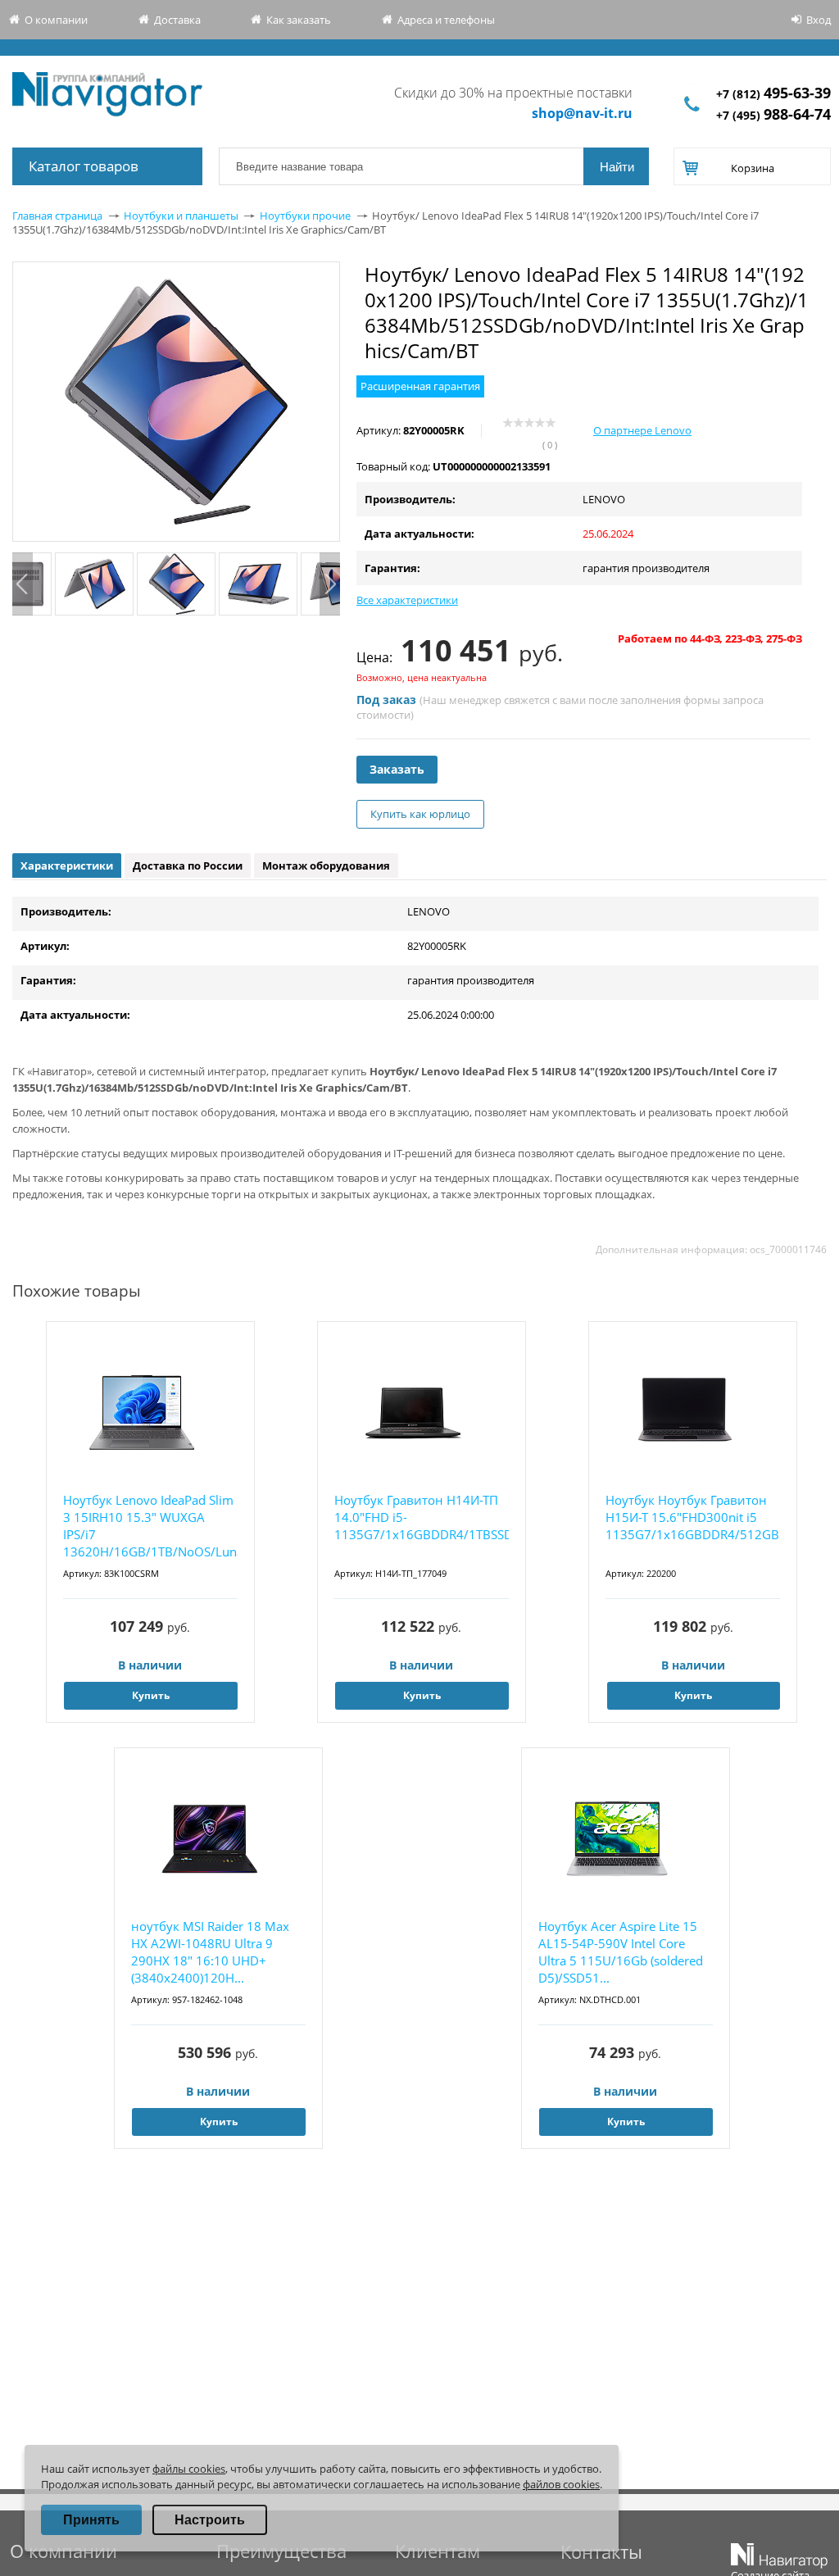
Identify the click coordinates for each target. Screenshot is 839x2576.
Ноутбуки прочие (305, 216)
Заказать (397, 769)
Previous (23, 584)
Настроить (210, 2520)
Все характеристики (407, 600)
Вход (819, 20)
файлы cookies (189, 2469)
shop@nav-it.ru (582, 113)
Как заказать (299, 20)
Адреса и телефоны (446, 20)
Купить (151, 1695)
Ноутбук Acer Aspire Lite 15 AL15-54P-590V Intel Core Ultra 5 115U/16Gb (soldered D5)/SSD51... (621, 1952)
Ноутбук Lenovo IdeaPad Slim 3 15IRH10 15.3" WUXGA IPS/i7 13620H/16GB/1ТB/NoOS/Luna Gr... (150, 1527)
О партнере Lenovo (642, 430)
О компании (56, 20)
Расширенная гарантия (420, 386)
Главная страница (57, 216)
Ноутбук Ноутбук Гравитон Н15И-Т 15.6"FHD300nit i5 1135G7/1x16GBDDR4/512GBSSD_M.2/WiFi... (693, 1517)
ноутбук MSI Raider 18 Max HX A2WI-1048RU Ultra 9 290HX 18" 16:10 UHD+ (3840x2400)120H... (210, 1952)
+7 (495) (773, 115)
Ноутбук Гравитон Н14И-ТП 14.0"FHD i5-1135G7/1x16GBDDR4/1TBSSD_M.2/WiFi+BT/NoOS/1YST (422, 1517)
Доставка (177, 20)
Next (330, 584)
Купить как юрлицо (420, 814)
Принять (91, 2520)
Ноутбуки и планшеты (181, 216)
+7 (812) (773, 94)
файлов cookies (561, 2484)
